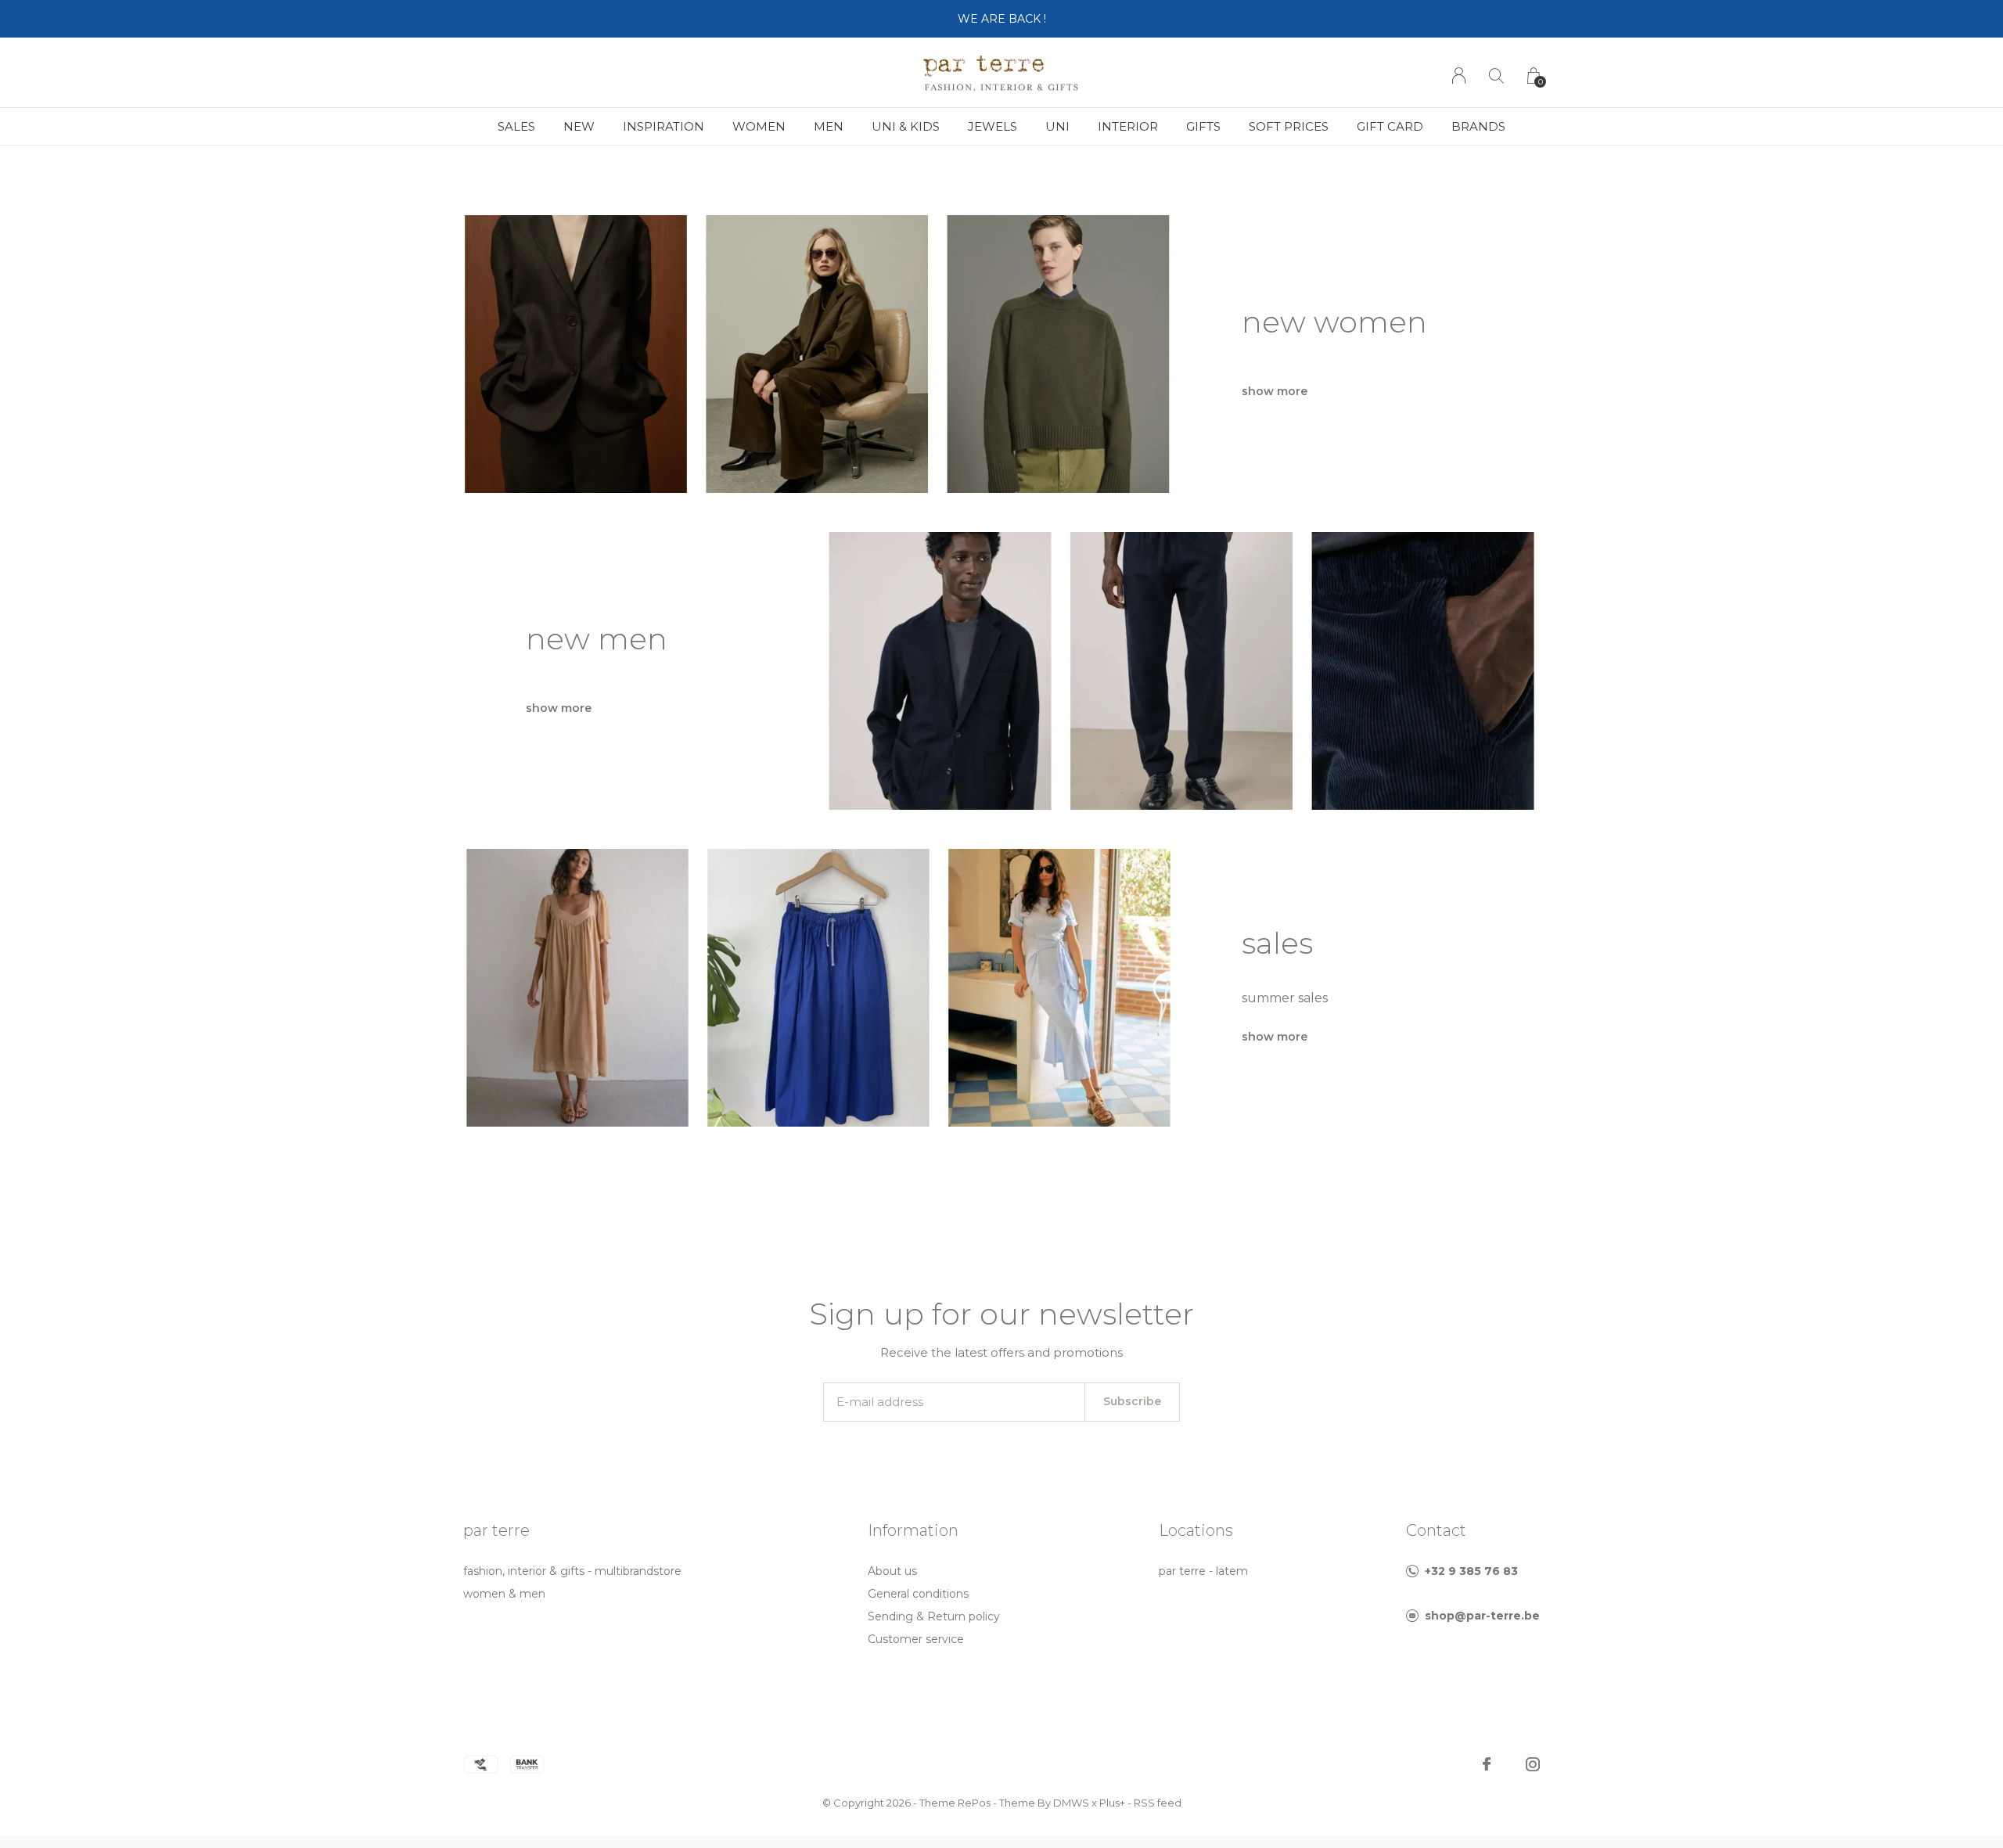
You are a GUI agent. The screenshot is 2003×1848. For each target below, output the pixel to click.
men (829, 126)
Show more (1275, 391)
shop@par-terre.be (1482, 1616)
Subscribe (1132, 1401)
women (759, 126)
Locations (1196, 1530)
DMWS (1071, 1803)
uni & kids (906, 126)
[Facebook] (1487, 1764)
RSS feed (1158, 1803)
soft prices (1289, 126)
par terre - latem (1203, 1571)
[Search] (1496, 76)
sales (516, 126)
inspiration (663, 126)
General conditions (918, 1594)
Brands (1478, 126)
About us (892, 1571)
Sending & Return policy (934, 1616)
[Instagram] (1533, 1764)
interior (1128, 126)
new (579, 126)
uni (1057, 126)
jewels (993, 126)
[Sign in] (1459, 76)
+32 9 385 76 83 (1471, 1571)
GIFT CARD (1390, 126)
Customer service (916, 1639)
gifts (1203, 126)
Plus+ (1112, 1803)
